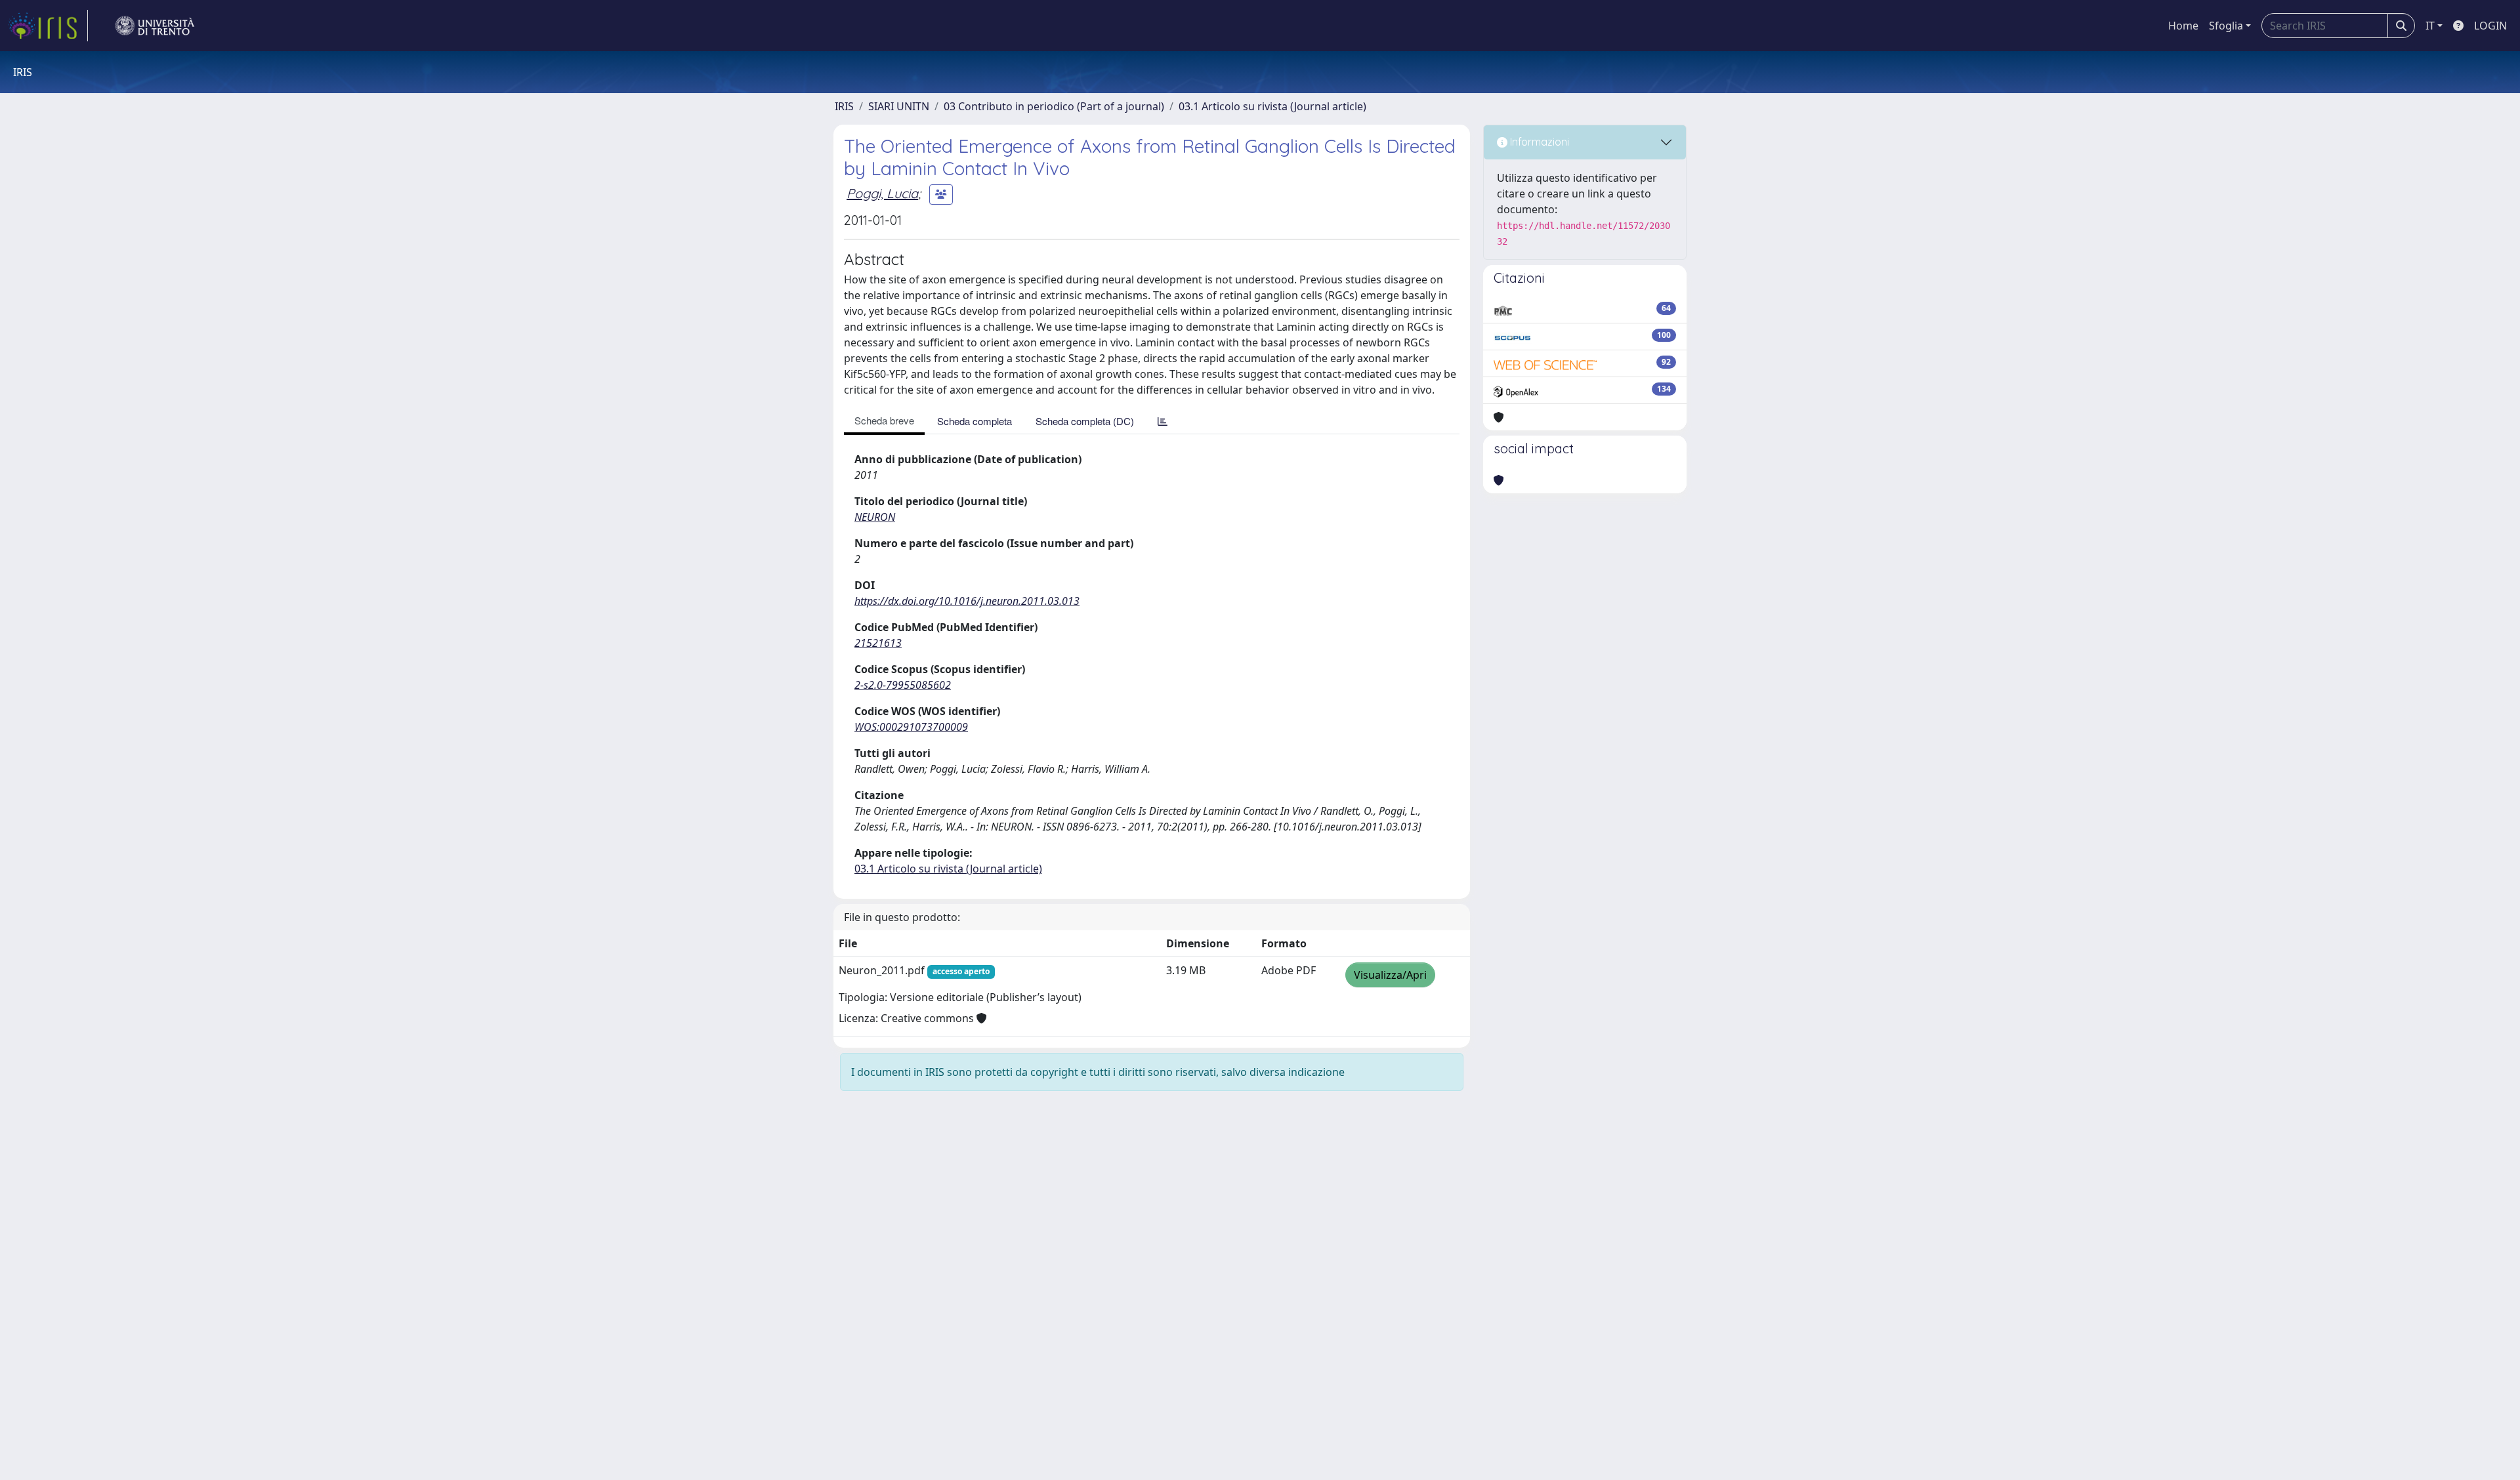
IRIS (844, 106)
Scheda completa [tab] (975, 421)
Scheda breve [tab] (884, 420)
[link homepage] (48, 26)
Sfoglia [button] (2226, 26)
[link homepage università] (155, 26)
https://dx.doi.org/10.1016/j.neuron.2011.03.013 (967, 601)
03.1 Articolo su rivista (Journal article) (1272, 106)
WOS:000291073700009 (911, 727)
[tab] (1163, 421)
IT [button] (2430, 26)
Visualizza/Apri (1390, 975)
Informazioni (1538, 142)
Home (2183, 26)
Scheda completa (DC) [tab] (1085, 421)
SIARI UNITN (899, 106)
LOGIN (2490, 26)
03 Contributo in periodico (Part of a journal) (1054, 106)
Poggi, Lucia (882, 193)
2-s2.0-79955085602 (903, 685)
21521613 (878, 643)
